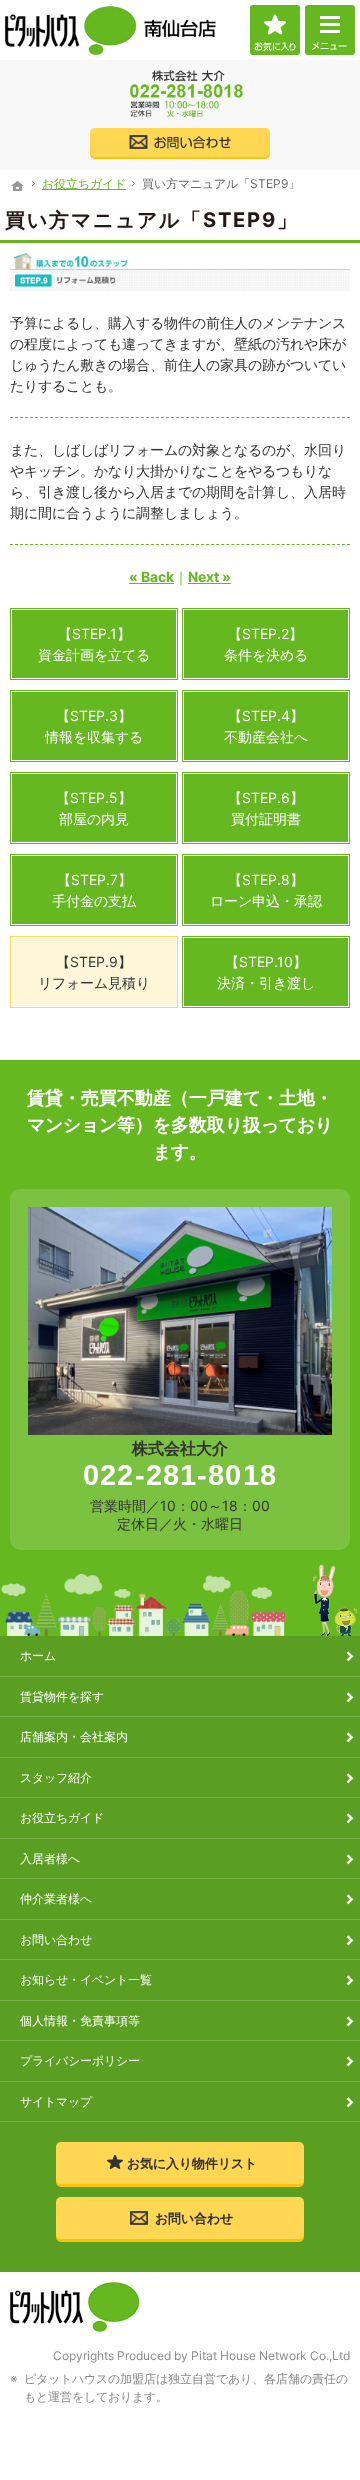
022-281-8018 (180, 1475)
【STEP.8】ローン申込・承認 (266, 890)
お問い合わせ (56, 1939)
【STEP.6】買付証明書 (266, 808)
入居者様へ (50, 1858)
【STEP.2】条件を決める (266, 644)
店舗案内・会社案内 (74, 1736)
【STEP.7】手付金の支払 (94, 890)
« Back (151, 576)
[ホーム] (18, 186)
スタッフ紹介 (56, 1777)
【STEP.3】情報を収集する (94, 726)
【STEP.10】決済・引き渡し (266, 972)
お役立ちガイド (62, 1817)
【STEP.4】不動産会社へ (266, 726)
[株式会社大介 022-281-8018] (180, 95)
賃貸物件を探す (62, 1696)
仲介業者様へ (56, 1898)
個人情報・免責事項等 (80, 2020)
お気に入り (275, 30)
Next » (209, 576)
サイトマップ (56, 2101)
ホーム (38, 1655)
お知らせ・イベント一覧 (86, 1979)
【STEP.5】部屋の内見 (94, 808)
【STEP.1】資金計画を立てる (94, 644)
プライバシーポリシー (80, 2060)
